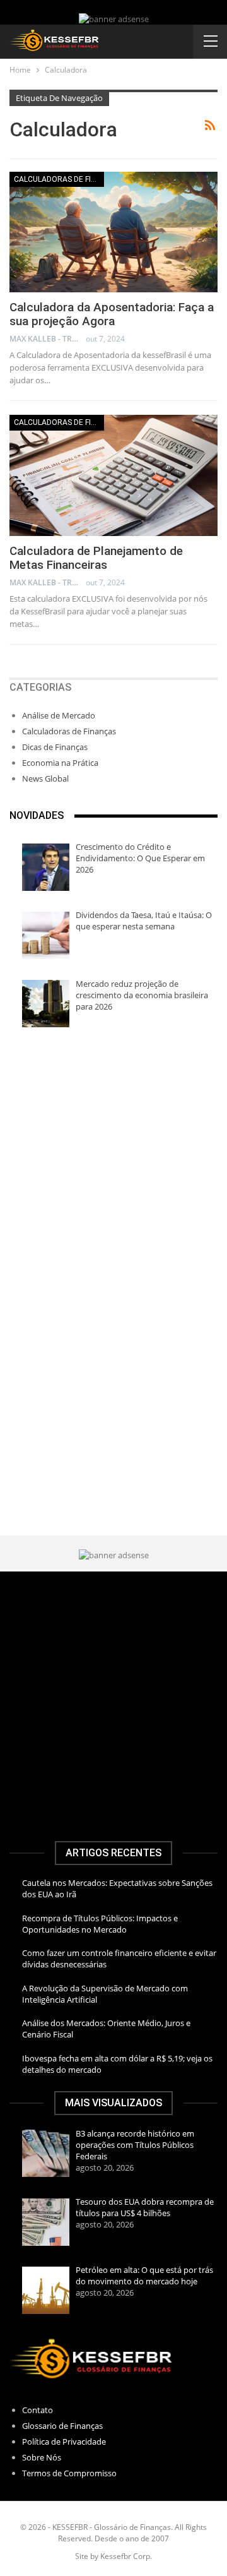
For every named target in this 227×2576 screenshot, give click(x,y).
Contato (38, 2410)
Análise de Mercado (59, 715)
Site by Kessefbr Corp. (113, 2556)
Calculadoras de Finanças (59, 179)
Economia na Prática (60, 763)
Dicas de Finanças (55, 747)
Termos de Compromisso (69, 2473)
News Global (45, 778)
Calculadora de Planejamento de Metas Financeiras (96, 558)
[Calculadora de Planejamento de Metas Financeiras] (113, 475)
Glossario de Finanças (62, 2426)
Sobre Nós (42, 2457)
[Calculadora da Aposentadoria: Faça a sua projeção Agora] (113, 232)
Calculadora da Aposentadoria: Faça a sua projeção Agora (112, 314)
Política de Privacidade (64, 2442)
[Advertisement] (113, 1166)
